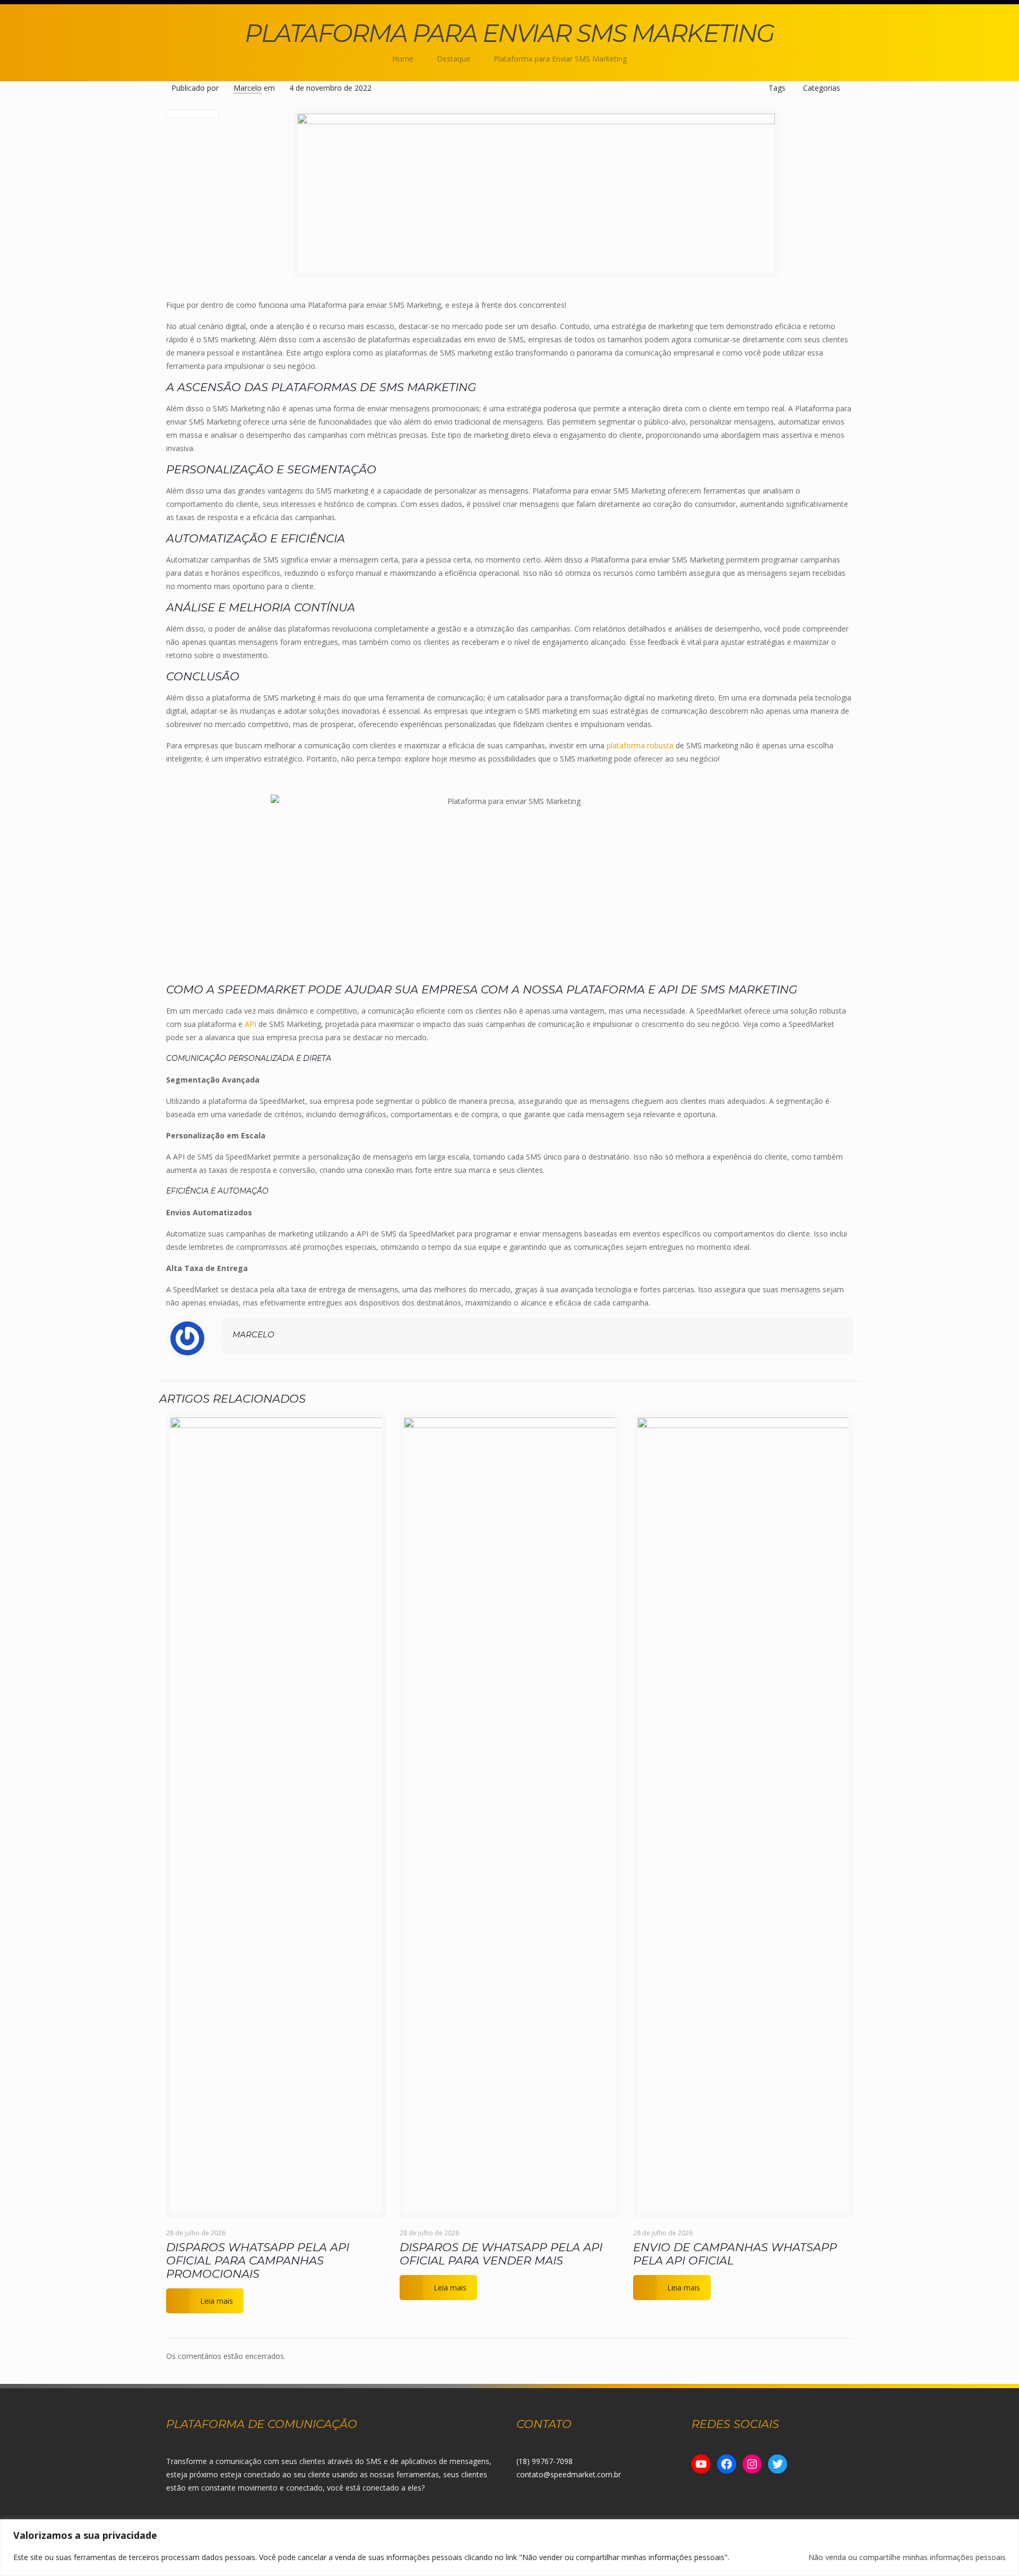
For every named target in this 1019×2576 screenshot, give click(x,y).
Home (403, 59)
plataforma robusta (640, 745)
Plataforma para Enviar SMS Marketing (560, 59)
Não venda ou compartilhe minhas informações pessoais (907, 2557)
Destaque (454, 59)
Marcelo (248, 88)
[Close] (1008, 2528)
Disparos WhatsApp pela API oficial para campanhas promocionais (258, 2261)
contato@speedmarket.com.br (569, 2474)
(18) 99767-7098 (545, 2461)
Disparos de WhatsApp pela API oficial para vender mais (501, 2254)
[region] (509, 2548)
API (251, 1024)
